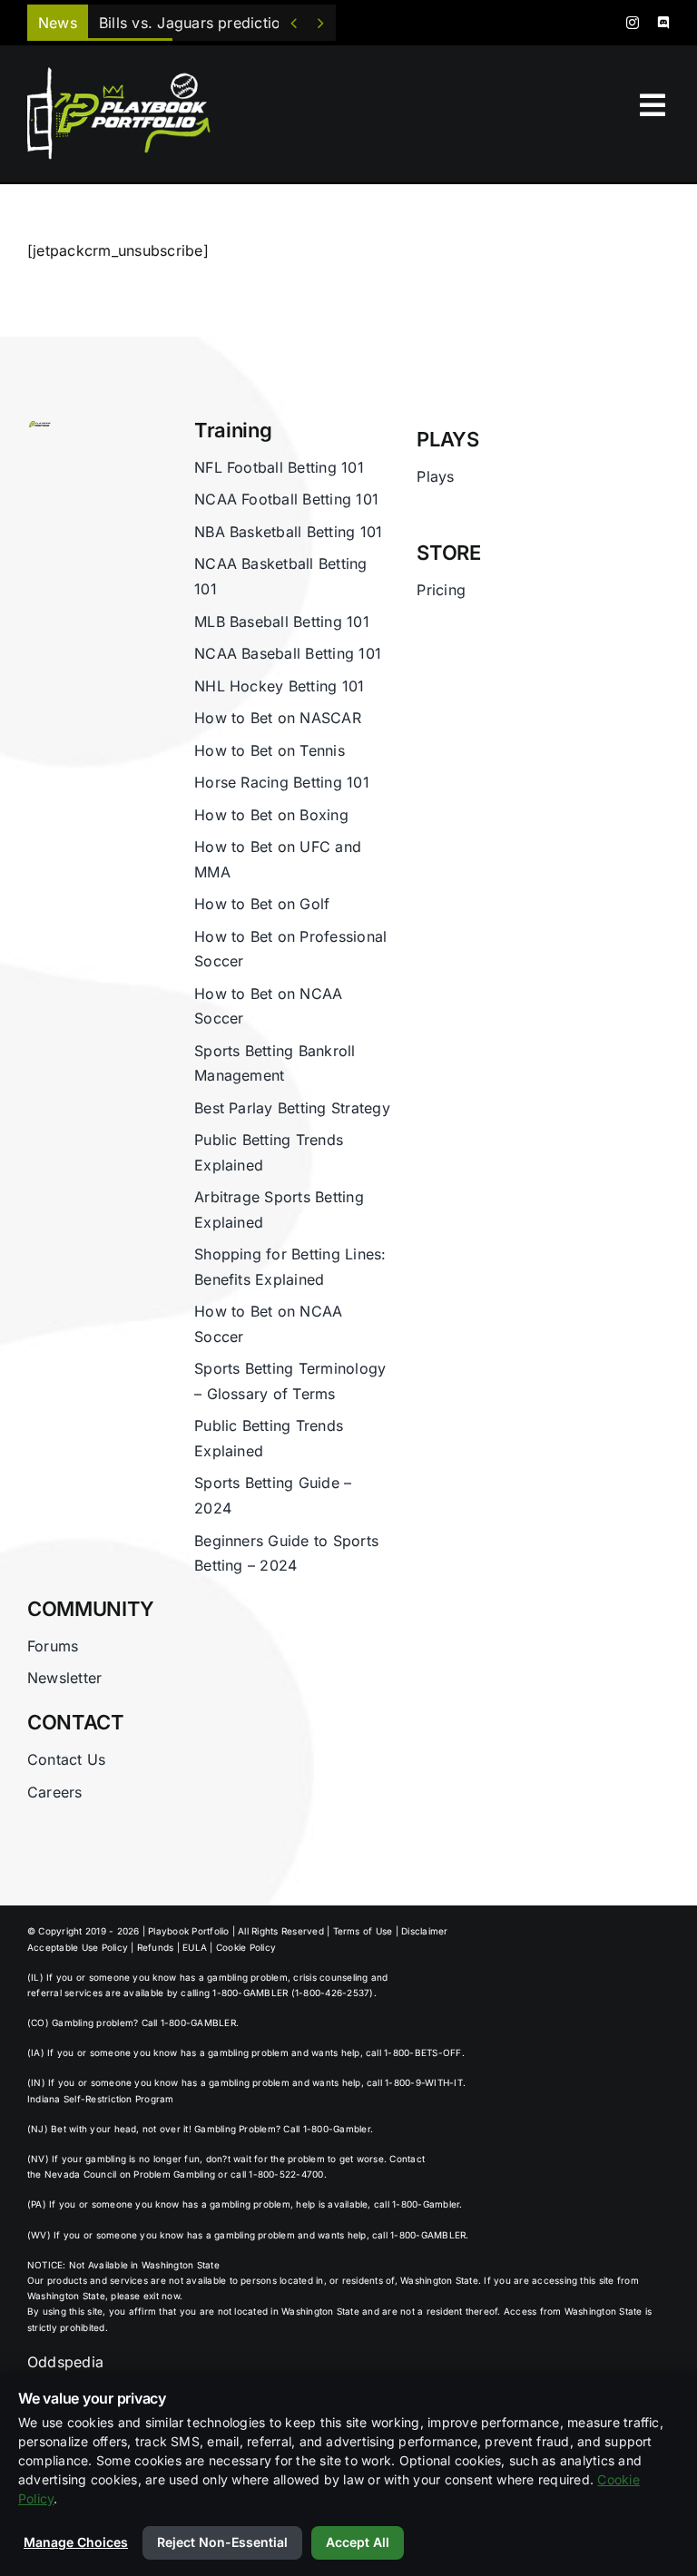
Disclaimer (424, 1931)
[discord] (663, 23)
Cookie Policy (246, 1947)
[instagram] (633, 23)
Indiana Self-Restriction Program (101, 2099)
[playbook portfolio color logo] (39, 426)
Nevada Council (80, 2174)
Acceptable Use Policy (78, 1947)
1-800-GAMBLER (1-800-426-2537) (293, 1993)
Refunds (156, 1947)
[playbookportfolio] (126, 73)
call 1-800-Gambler (417, 2204)
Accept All (358, 2542)
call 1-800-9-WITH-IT (415, 2082)
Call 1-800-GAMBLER (189, 2023)
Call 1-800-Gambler (326, 2129)
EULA (195, 1947)
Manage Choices (76, 2542)
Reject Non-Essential (222, 2542)
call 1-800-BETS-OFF (414, 2052)
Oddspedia (65, 2362)
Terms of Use (363, 1931)
